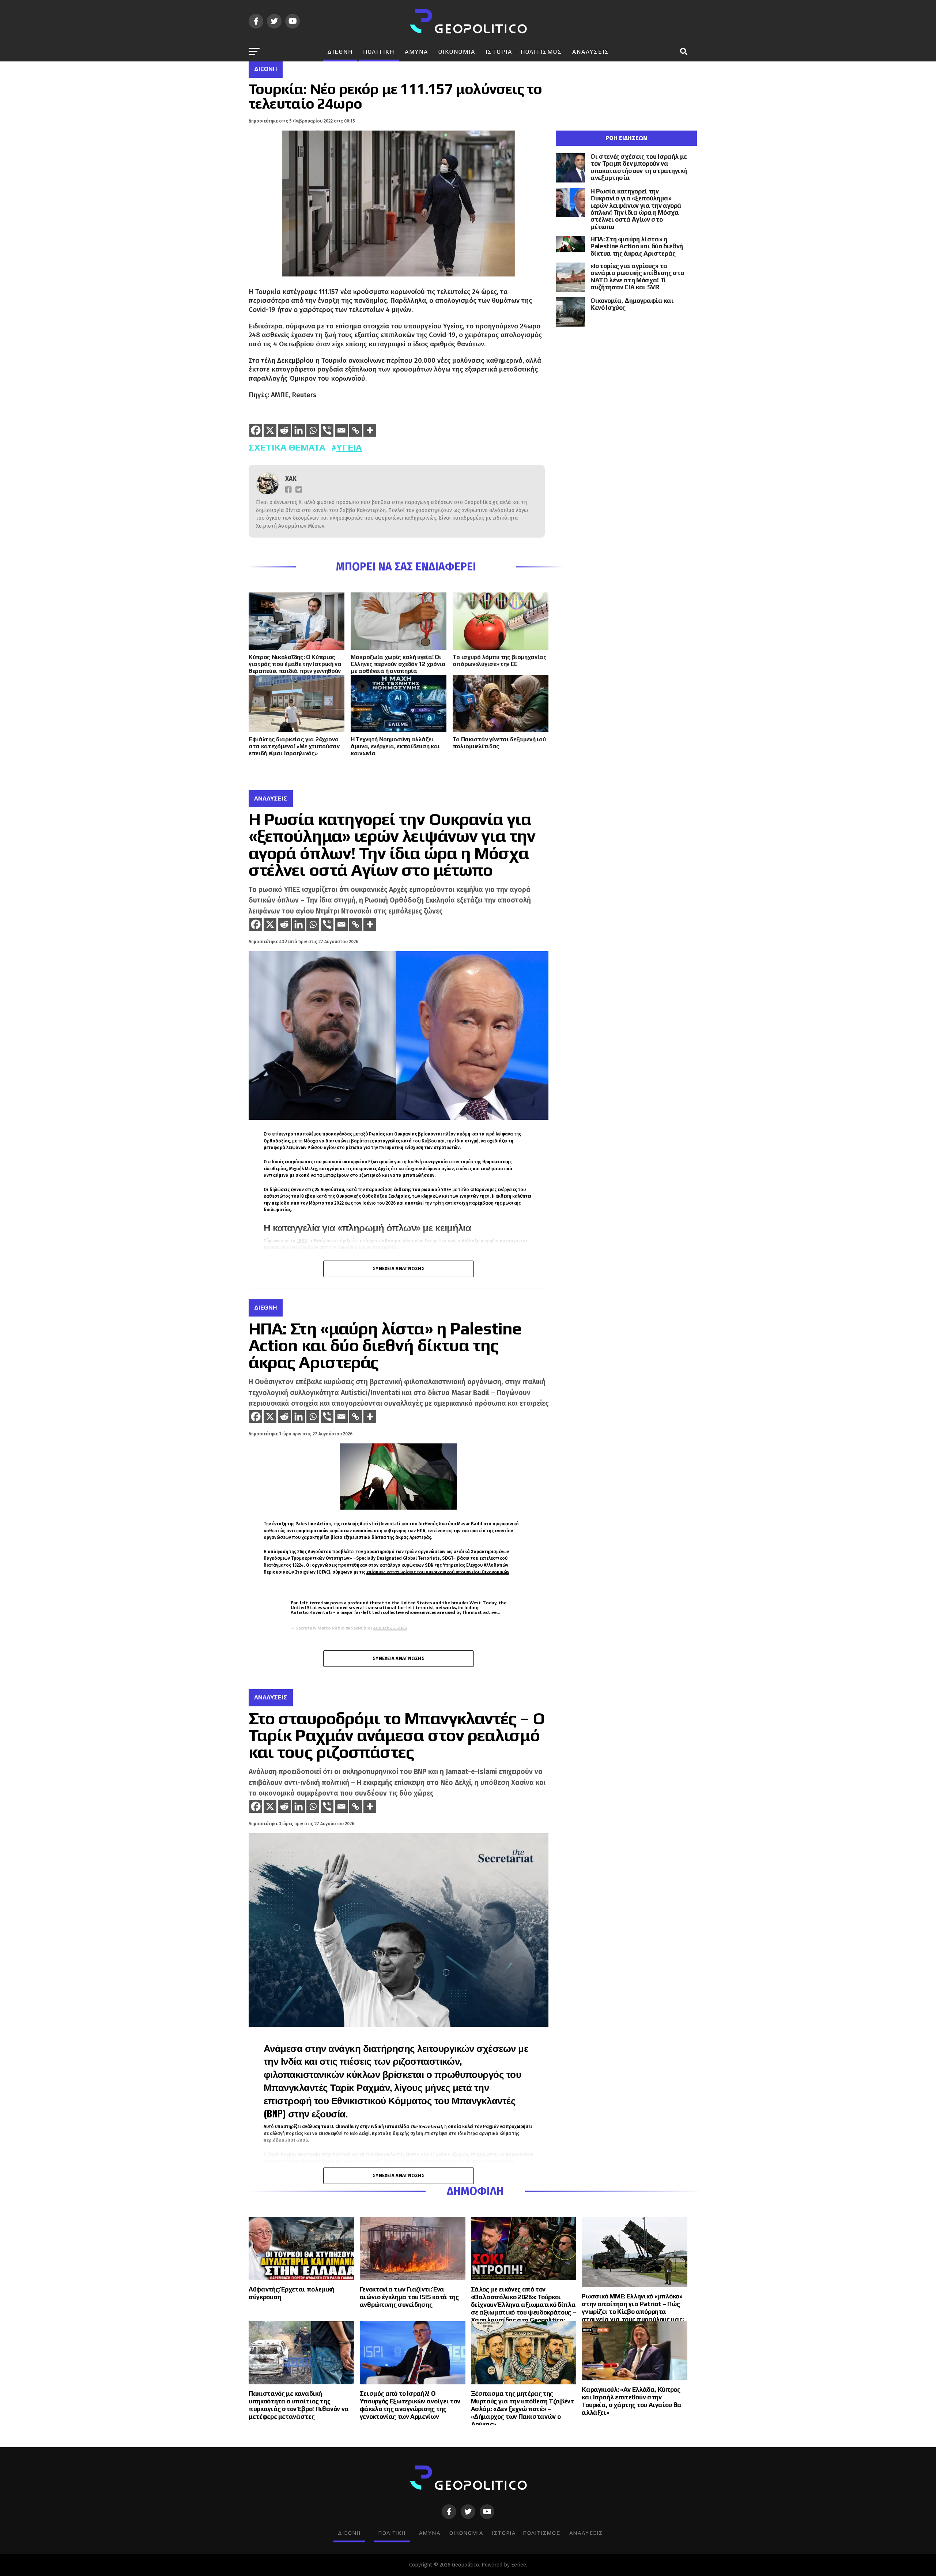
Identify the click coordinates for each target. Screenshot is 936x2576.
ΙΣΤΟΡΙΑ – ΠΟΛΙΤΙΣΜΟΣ (524, 52)
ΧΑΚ (291, 479)
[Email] (341, 430)
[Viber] (327, 430)
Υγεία (349, 447)
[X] (270, 430)
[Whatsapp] (313, 430)
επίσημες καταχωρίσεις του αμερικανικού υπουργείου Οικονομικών (438, 1572)
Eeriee (519, 2565)
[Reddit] (284, 430)
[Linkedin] (299, 430)
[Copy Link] (356, 430)
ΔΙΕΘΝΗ (340, 52)
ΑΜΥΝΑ (416, 52)
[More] (370, 430)
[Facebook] (256, 430)
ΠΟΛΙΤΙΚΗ (379, 52)
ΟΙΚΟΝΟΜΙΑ (457, 52)
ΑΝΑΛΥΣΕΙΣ (591, 52)
